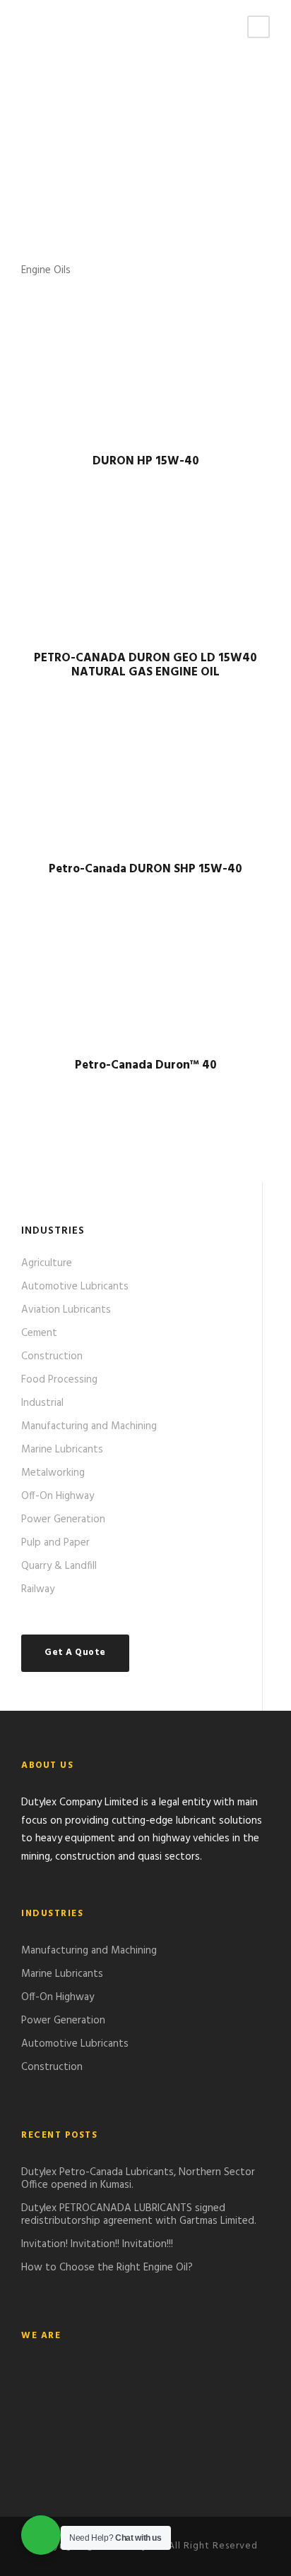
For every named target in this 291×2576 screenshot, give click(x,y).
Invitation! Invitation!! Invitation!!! (97, 2244)
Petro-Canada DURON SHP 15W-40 (145, 869)
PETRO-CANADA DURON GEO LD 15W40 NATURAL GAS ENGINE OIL (145, 665)
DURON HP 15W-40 (146, 461)
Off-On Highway (58, 1496)
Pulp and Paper (55, 1543)
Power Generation (63, 1519)
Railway (38, 1589)
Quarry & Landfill (59, 1566)
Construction (52, 1356)
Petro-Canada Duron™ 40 (146, 1065)
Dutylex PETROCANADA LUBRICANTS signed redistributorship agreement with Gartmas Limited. (139, 2215)
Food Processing (59, 1380)
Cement (39, 1333)
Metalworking (53, 1473)
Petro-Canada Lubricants (124, 162)
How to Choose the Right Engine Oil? (107, 2268)
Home (36, 162)
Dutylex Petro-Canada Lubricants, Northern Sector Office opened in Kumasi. (138, 2179)
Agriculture (47, 1263)
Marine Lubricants (62, 1450)
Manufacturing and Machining (89, 1426)
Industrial (42, 1403)
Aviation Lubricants (66, 1310)
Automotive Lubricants (75, 1287)
